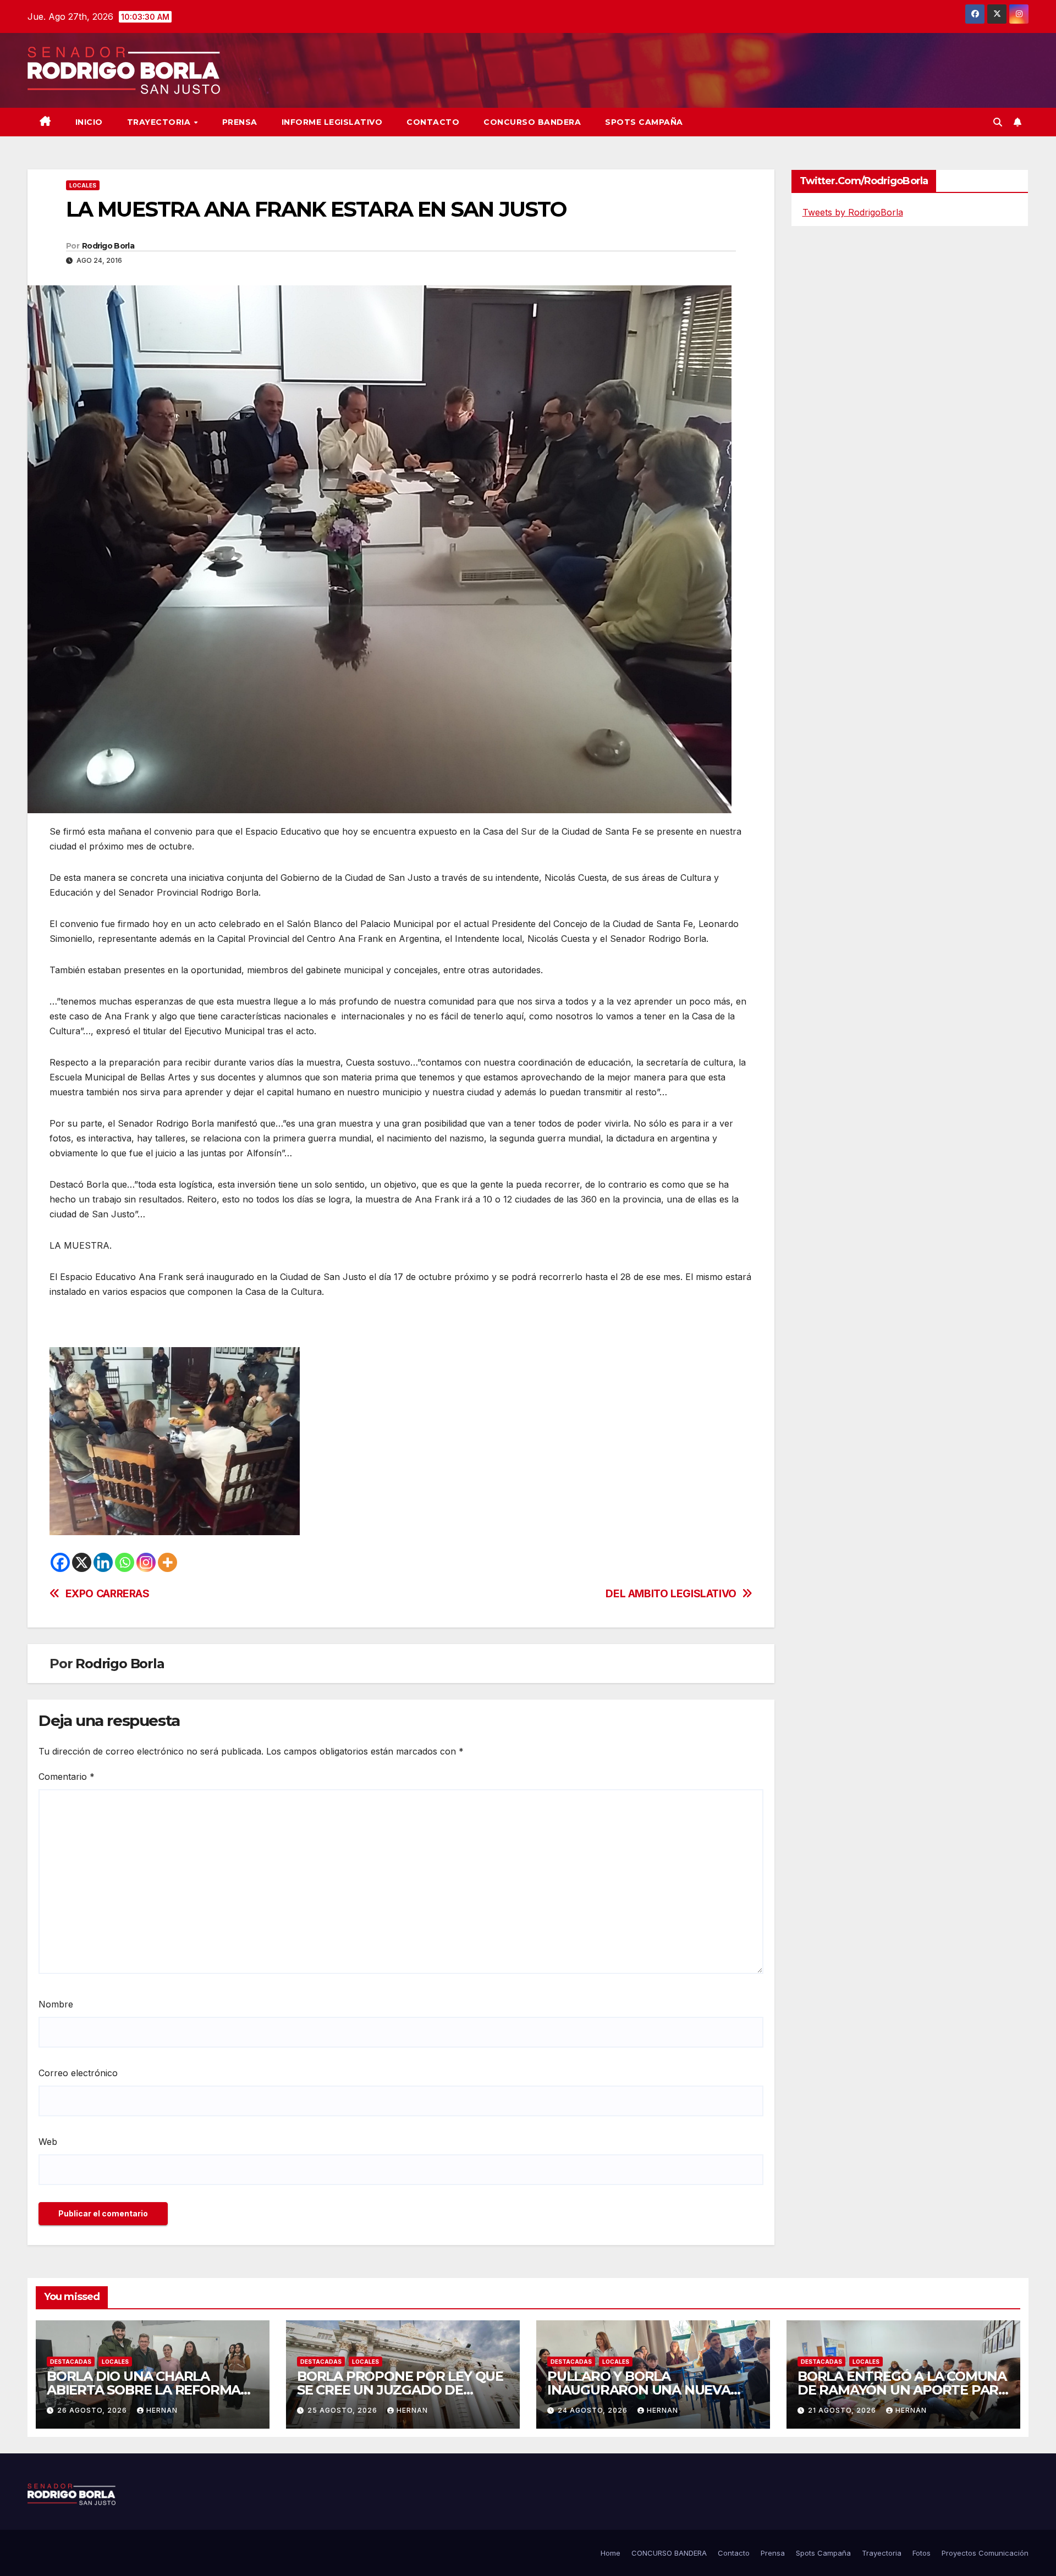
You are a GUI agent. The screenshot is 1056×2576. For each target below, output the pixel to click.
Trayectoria (160, 122)
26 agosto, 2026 (93, 2410)
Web (48, 2142)
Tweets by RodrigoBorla (853, 212)
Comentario (67, 1777)
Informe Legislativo (332, 122)
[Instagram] (146, 1562)
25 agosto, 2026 (343, 2410)
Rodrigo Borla (108, 246)
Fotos (922, 2553)
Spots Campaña (823, 2553)
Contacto (433, 122)
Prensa (240, 122)
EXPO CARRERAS (108, 1594)
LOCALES (83, 185)
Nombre (56, 2004)
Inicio (89, 122)
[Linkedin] (103, 1562)
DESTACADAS (71, 2362)
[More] (167, 1562)
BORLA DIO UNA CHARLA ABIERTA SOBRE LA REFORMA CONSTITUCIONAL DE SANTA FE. (151, 2390)
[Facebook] (60, 1562)
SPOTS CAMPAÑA (644, 122)
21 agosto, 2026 (843, 2410)
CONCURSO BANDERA (532, 122)
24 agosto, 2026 (594, 2410)
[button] (998, 122)
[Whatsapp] (125, 1562)
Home (610, 2553)
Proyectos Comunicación (985, 2553)
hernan (162, 2410)
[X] (82, 1562)
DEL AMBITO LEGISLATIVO (671, 1594)
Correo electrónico (78, 2073)
